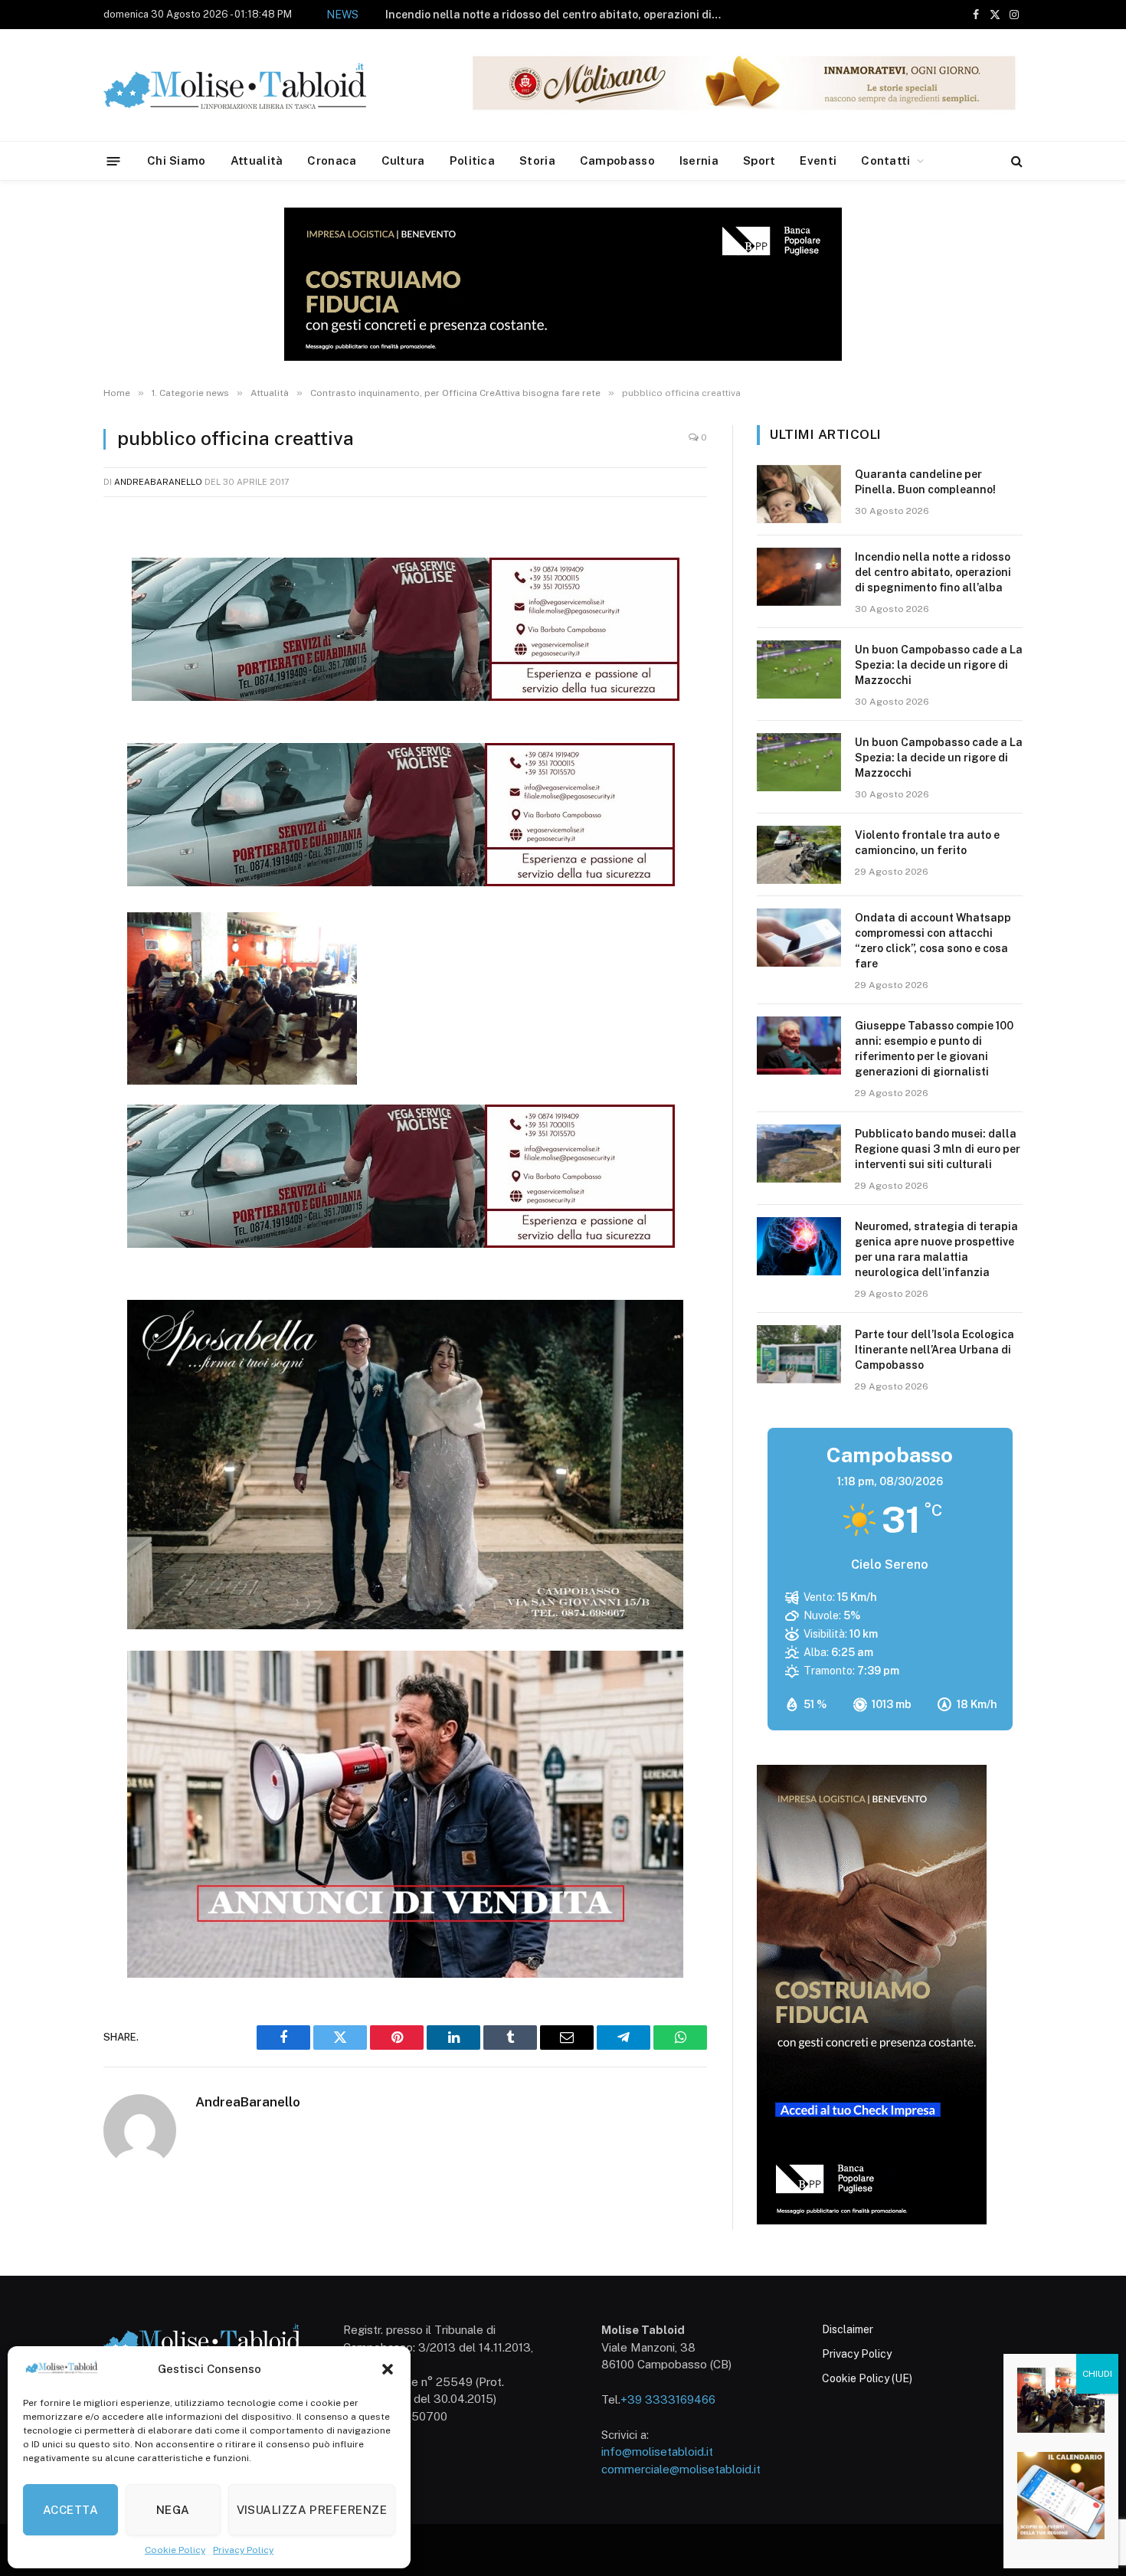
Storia (537, 160)
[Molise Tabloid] (257, 85)
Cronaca (332, 160)
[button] (388, 2369)
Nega (173, 2510)
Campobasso (617, 160)
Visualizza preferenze (312, 2510)
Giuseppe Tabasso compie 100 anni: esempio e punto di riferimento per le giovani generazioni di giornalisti (934, 1049)
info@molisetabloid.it (657, 2452)
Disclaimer (848, 2329)
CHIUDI (1097, 2374)
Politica (472, 160)
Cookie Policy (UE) (867, 2378)
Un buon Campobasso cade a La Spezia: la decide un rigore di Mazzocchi (570, 15)
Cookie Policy (175, 2550)
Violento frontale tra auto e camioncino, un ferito (927, 843)
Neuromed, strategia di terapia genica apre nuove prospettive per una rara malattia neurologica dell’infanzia (936, 1249)
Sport (759, 160)
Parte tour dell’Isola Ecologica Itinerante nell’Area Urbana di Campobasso (935, 1350)
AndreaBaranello (158, 482)
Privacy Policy (243, 2550)
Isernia (699, 160)
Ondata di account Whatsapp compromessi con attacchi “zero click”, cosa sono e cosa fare (933, 941)
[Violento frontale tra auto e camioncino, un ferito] (799, 855)
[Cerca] (1015, 161)
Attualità (257, 160)
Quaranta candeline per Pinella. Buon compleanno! (925, 482)
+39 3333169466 (668, 2399)
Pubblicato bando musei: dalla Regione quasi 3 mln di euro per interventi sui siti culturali (938, 1149)
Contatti (885, 160)
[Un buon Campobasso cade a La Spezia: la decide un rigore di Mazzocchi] (799, 669)
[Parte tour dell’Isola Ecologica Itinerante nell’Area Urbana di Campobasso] (799, 1354)
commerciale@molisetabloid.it (681, 2469)
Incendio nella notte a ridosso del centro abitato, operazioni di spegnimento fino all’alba (933, 572)
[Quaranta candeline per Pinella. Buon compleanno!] (799, 494)
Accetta (70, 2510)
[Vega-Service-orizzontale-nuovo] (401, 882)
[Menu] (114, 160)
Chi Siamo (177, 160)
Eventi (818, 160)
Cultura (403, 160)
